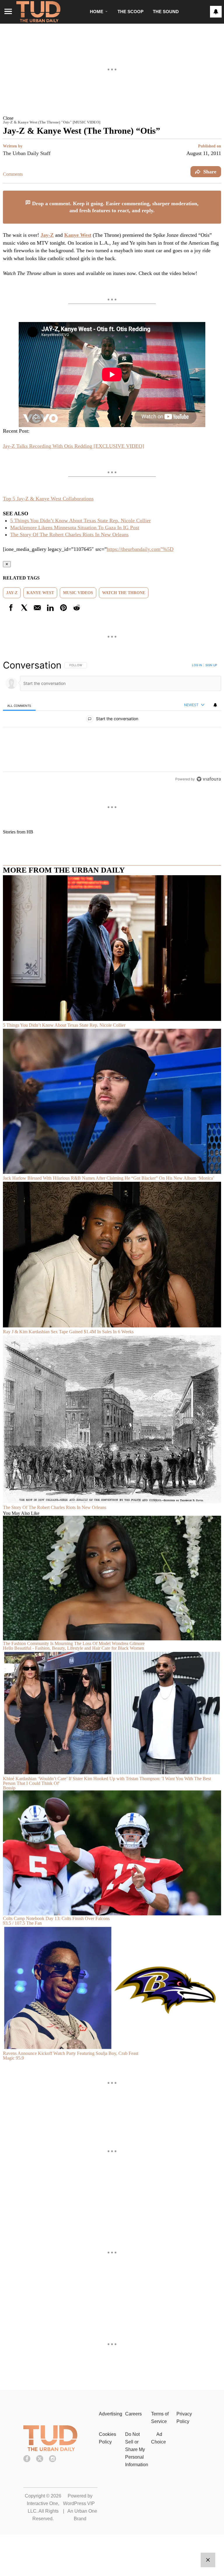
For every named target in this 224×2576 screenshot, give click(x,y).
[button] (112, 118)
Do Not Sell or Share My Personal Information (137, 2449)
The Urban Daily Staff (27, 153)
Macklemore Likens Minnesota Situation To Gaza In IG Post (75, 528)
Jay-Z (47, 235)
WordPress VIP (79, 2503)
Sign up (211, 665)
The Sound (166, 12)
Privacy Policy (184, 2418)
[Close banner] (216, 194)
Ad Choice (159, 2438)
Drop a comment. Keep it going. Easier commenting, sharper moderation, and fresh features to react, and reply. (115, 207)
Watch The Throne (124, 593)
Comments (13, 174)
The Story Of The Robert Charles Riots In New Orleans (69, 535)
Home (97, 12)
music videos (78, 593)
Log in (197, 665)
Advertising (111, 2414)
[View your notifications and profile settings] (216, 12)
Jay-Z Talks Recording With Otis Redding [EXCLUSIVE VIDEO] (73, 446)
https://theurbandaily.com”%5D (140, 549)
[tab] (19, 705)
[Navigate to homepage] (38, 12)
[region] (112, 722)
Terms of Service (160, 2418)
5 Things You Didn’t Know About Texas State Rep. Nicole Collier (80, 521)
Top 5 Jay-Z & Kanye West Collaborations (48, 499)
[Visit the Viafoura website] (209, 779)
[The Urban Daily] (50, 2450)
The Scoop (131, 12)
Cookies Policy (107, 2438)
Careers (133, 2414)
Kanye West (78, 235)
